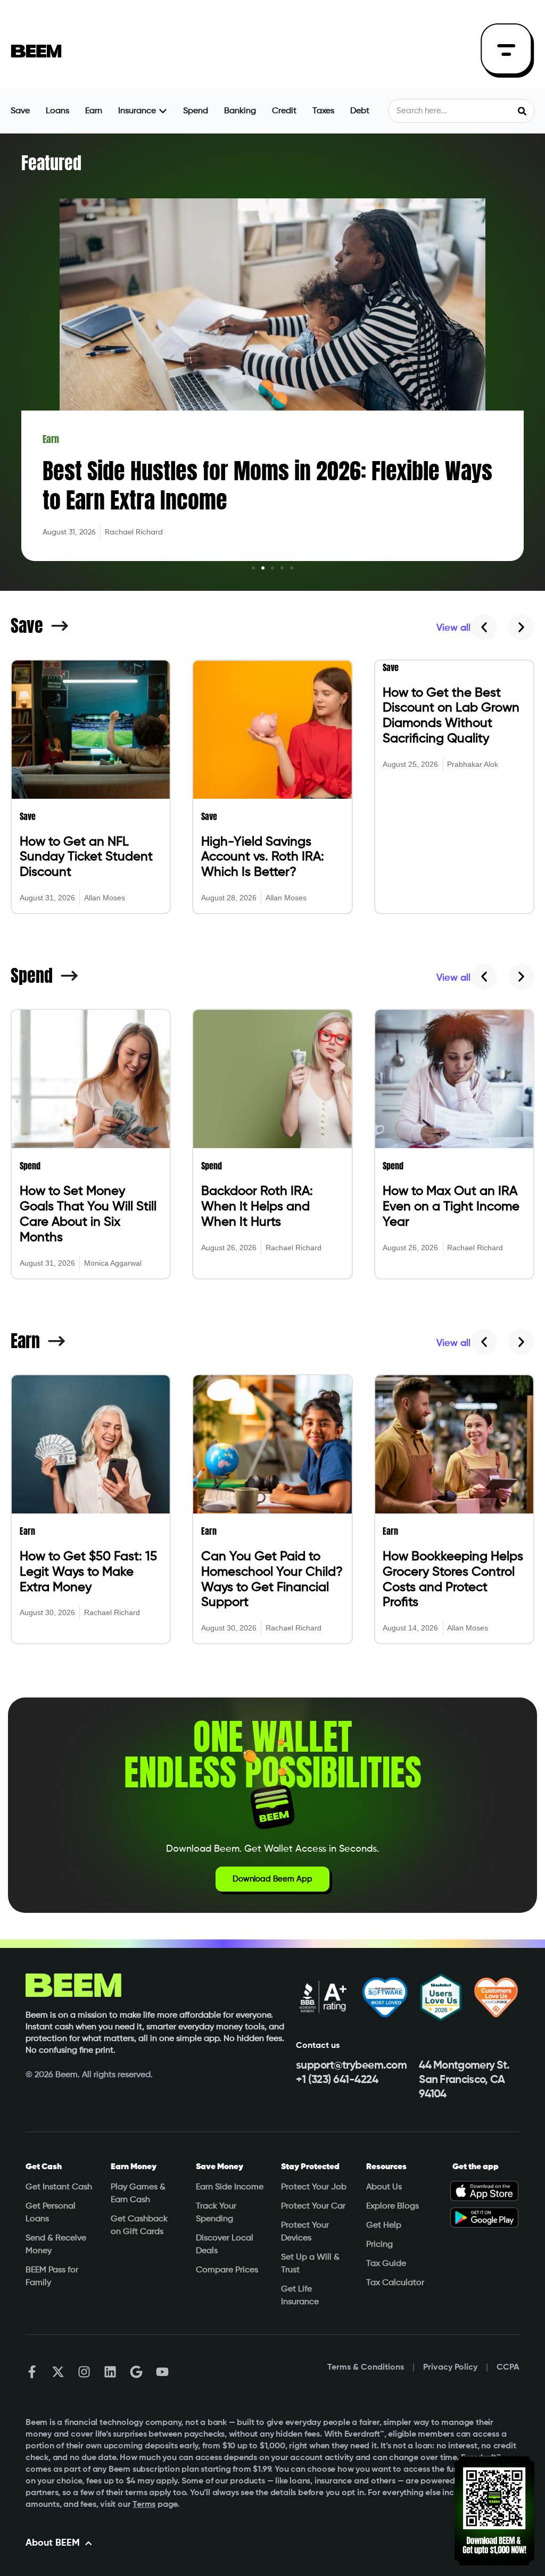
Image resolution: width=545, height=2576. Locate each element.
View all (453, 628)
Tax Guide (386, 2264)
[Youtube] (162, 2372)
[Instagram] (84, 2372)
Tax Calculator (395, 2283)
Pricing (379, 2245)
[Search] (522, 111)
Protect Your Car (313, 2206)
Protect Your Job (314, 2187)
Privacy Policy (450, 2368)
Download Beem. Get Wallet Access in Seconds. (272, 1849)
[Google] (136, 2372)
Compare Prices (227, 2270)
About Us (384, 2187)
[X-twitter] (58, 2372)
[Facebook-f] (32, 2372)
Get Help (384, 2226)
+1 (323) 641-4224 (337, 2080)
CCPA (508, 2368)
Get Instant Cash (59, 2187)
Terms (144, 2505)
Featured (51, 163)
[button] (253, 568)
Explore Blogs (393, 2206)
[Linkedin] (110, 2372)
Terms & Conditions (366, 2368)
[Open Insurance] (163, 111)
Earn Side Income (230, 2187)
